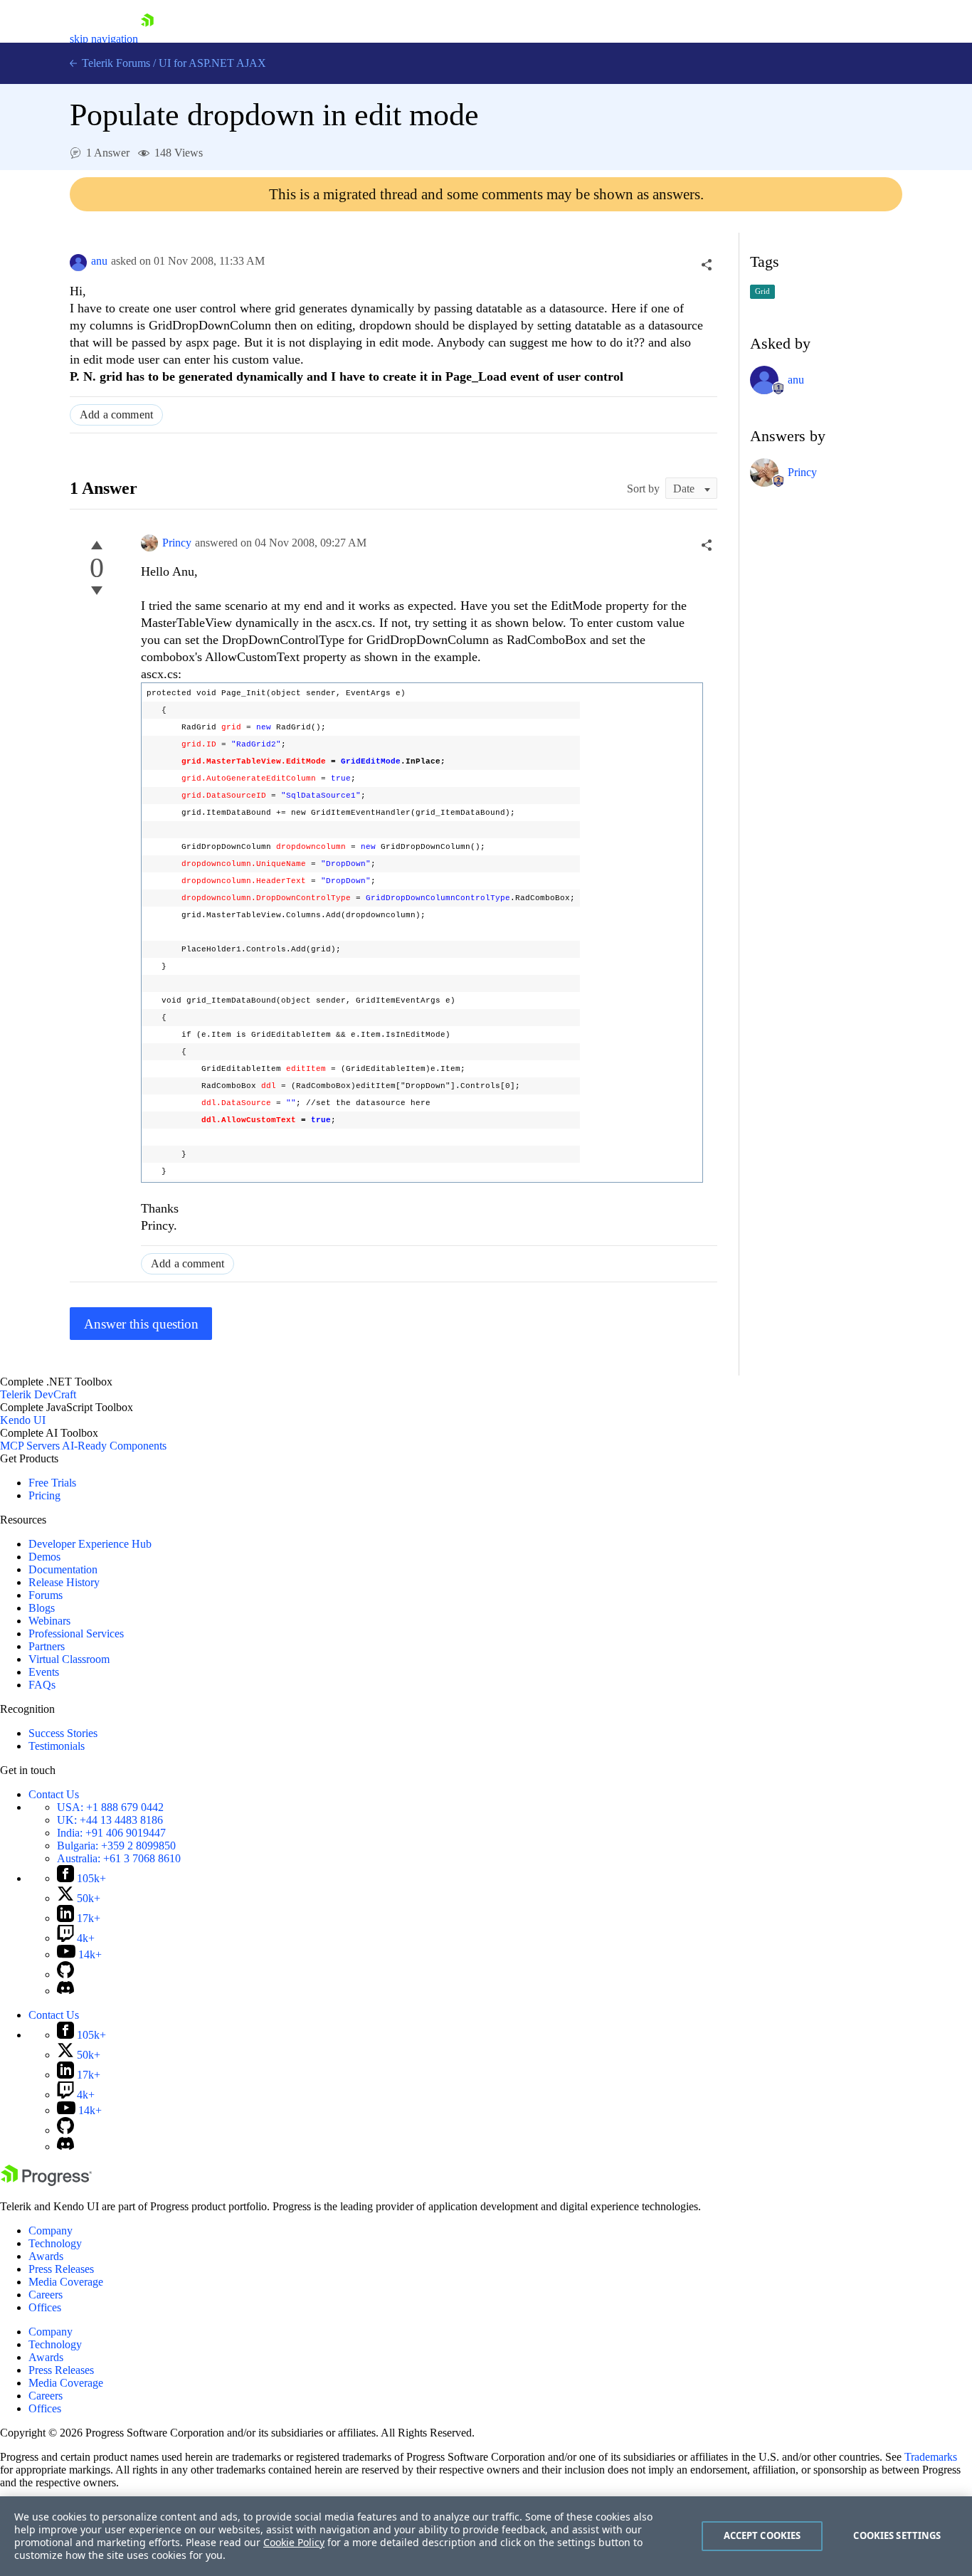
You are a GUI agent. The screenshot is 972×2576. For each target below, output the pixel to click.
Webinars (49, 1621)
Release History (64, 1582)
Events (44, 1672)
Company (51, 2231)
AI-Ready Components (114, 1446)
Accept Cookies (762, 2535)
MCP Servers (30, 1446)
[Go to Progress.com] (46, 2182)
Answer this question (141, 1324)
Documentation (63, 1569)
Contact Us (54, 1794)
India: (111, 1833)
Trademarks (931, 2457)
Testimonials (57, 1746)
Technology (55, 2243)
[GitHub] (65, 1974)
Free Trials (52, 1483)
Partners (47, 1646)
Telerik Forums (115, 63)
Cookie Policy (294, 2542)
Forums (46, 1595)
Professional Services (76, 1633)
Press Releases (61, 2269)
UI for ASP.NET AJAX (212, 63)
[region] (486, 2536)
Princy (177, 543)
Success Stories (63, 1733)
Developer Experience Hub (90, 1544)
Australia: (119, 1858)
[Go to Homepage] (147, 39)
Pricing (44, 1495)
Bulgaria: (116, 1846)
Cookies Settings (897, 2535)
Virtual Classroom (69, 1659)
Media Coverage (66, 2282)
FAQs (42, 1685)
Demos (44, 1557)
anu (99, 261)
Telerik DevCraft (38, 1394)
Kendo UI (23, 1420)
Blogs (42, 1608)
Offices (45, 2307)
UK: (110, 1820)
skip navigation (104, 39)
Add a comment (116, 415)
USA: (110, 1807)
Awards (46, 2256)
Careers (46, 2295)
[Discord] (65, 1991)
